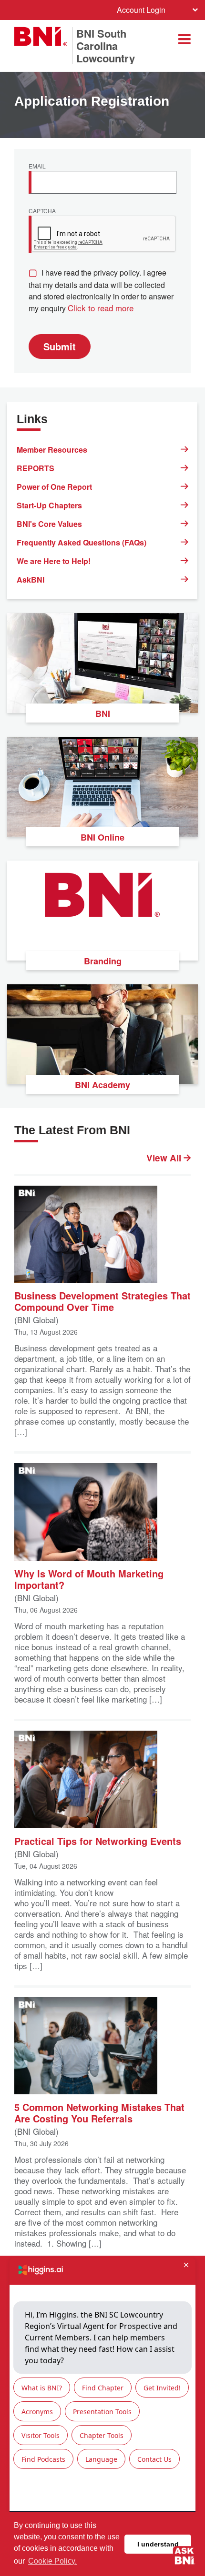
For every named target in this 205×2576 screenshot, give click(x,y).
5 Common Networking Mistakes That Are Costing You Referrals (99, 2112)
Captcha (42, 211)
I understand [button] (158, 2544)
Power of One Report (54, 487)
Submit (60, 346)
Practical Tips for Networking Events (98, 1840)
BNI (103, 713)
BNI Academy (102, 1085)
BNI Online (102, 837)
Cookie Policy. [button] (52, 2561)
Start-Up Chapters (49, 505)
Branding (103, 961)
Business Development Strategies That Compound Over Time (102, 1301)
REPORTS (36, 468)
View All (165, 1158)
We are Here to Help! (54, 561)
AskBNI (31, 580)
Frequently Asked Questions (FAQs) (82, 542)
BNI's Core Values (49, 524)
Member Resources (52, 450)
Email (37, 167)
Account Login (141, 10)
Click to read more (101, 308)
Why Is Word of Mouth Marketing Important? (89, 1579)
